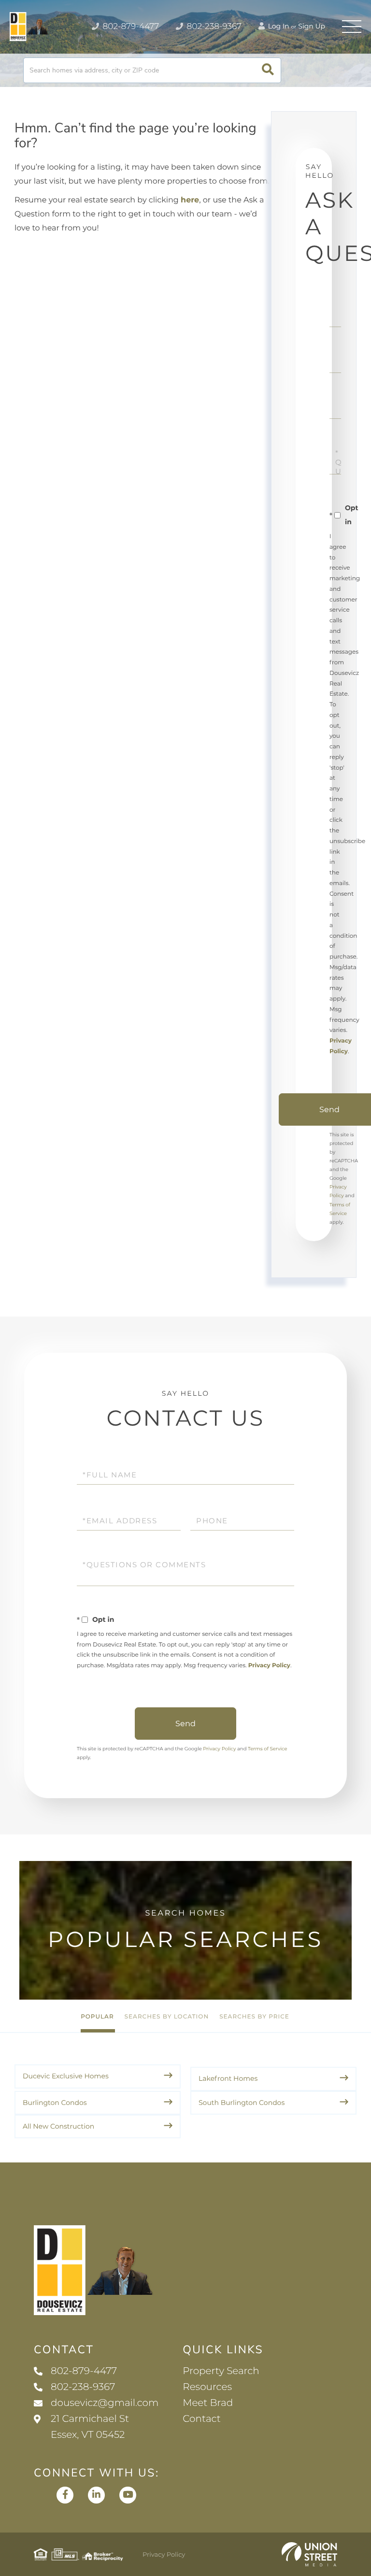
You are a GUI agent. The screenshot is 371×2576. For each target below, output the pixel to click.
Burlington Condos (55, 2103)
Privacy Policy (269, 1666)
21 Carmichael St (90, 2427)
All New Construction (58, 2126)
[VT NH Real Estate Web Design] (309, 2554)
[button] (268, 70)
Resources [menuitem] (207, 2387)
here (190, 200)
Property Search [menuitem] (221, 2371)
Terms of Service (268, 1749)
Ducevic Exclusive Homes (66, 2076)
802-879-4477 (130, 27)
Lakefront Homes (228, 2078)
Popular (97, 2017)
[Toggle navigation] (352, 27)
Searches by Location (167, 2017)
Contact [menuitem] (202, 2419)
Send (185, 1724)
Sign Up (312, 26)
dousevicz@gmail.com (105, 2403)
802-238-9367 (213, 27)
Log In (278, 26)
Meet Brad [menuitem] (208, 2403)
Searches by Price (254, 2017)
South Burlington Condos (242, 2103)
